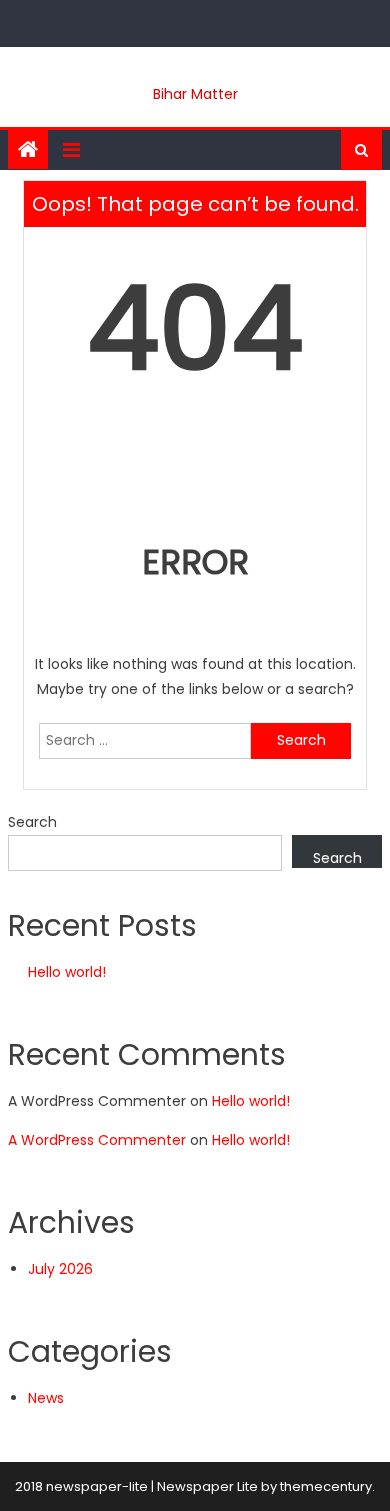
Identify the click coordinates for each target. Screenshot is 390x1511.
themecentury (326, 1486)
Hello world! (67, 972)
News (46, 1398)
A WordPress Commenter (97, 1140)
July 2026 (60, 1269)
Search (32, 822)
